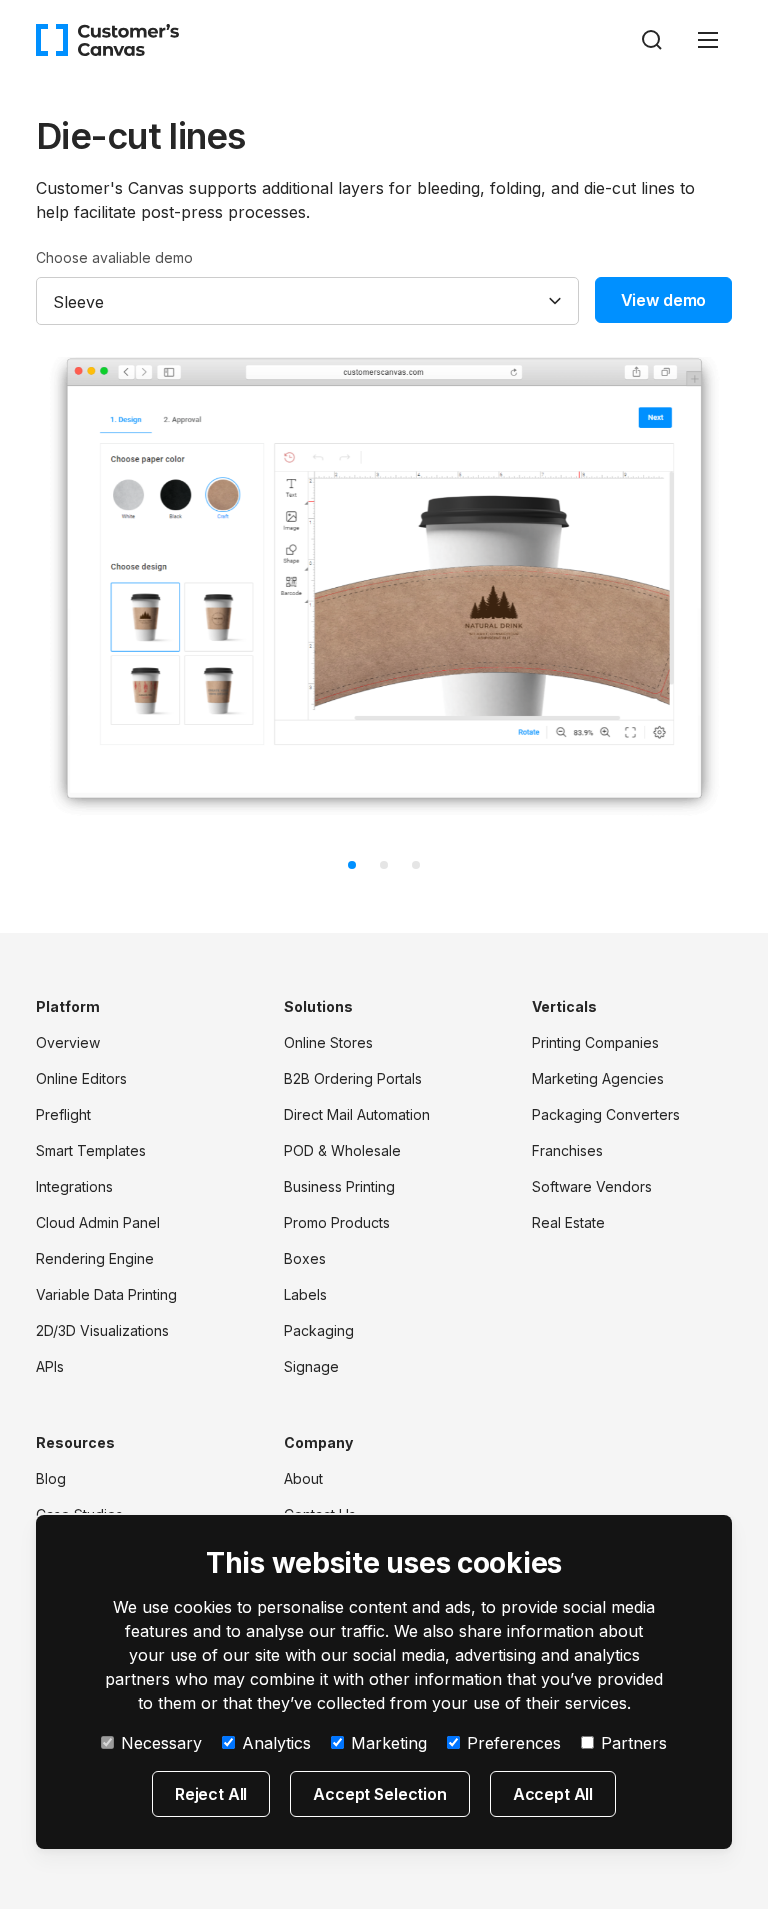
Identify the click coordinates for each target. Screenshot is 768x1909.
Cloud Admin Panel (98, 1222)
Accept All (553, 1794)
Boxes (305, 1258)
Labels (305, 1294)
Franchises (567, 1150)
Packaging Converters (606, 1114)
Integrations (74, 1186)
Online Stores (328, 1042)
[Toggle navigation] (708, 40)
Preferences (514, 1743)
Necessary (161, 1743)
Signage (311, 1366)
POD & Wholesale (342, 1150)
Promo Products (337, 1222)
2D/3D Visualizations (102, 1330)
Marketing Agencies (598, 1078)
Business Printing (339, 1186)
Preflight (63, 1114)
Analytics (276, 1743)
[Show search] (652, 40)
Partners (634, 1743)
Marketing (389, 1743)
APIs (50, 1366)
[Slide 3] (416, 865)
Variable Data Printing (106, 1294)
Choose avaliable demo (114, 257)
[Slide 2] (384, 865)
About (303, 1478)
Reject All (211, 1794)
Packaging (319, 1330)
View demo (664, 300)
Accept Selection (379, 1794)
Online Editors (81, 1078)
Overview (68, 1042)
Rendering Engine (95, 1258)
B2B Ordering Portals (353, 1078)
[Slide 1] (352, 865)
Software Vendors (592, 1186)
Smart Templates (91, 1150)
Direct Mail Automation (357, 1114)
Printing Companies (595, 1042)
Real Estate (568, 1222)
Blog (51, 1478)
